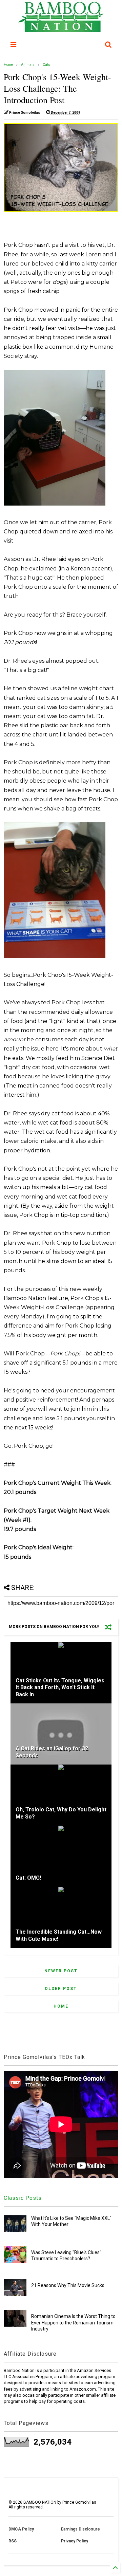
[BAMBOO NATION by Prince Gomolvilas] (61, 29)
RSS (13, 2541)
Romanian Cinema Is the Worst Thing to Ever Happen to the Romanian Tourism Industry (73, 2322)
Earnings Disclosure (80, 2529)
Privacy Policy (75, 2541)
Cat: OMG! (28, 1878)
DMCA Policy (21, 2529)
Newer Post (61, 1971)
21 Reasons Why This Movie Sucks (68, 2285)
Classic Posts (23, 2198)
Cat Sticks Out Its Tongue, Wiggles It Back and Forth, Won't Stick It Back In (60, 1688)
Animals (28, 65)
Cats (46, 65)
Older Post (61, 1989)
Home (8, 65)
